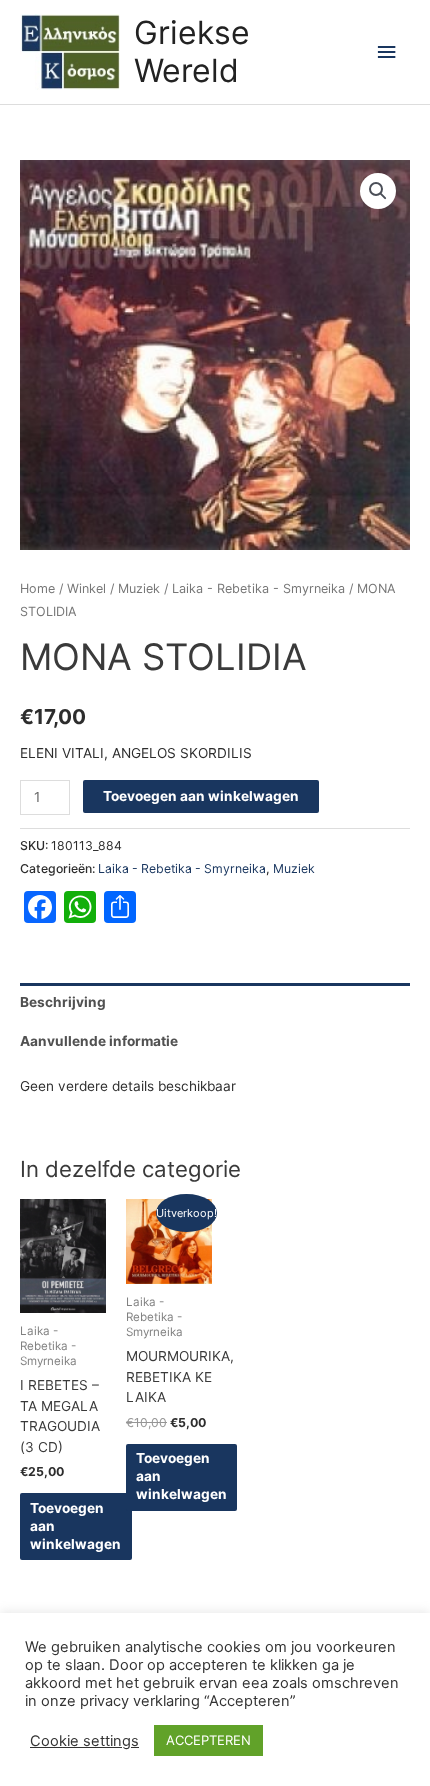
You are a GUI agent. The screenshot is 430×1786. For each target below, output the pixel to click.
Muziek (139, 588)
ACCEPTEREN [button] (208, 1740)
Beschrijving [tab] (63, 1002)
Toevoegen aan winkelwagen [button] (75, 1526)
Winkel (86, 588)
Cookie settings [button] (84, 1741)
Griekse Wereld (192, 51)
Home (37, 588)
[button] (378, 191)
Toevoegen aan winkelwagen (201, 796)
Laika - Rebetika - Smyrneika (258, 588)
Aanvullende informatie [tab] (99, 1041)
